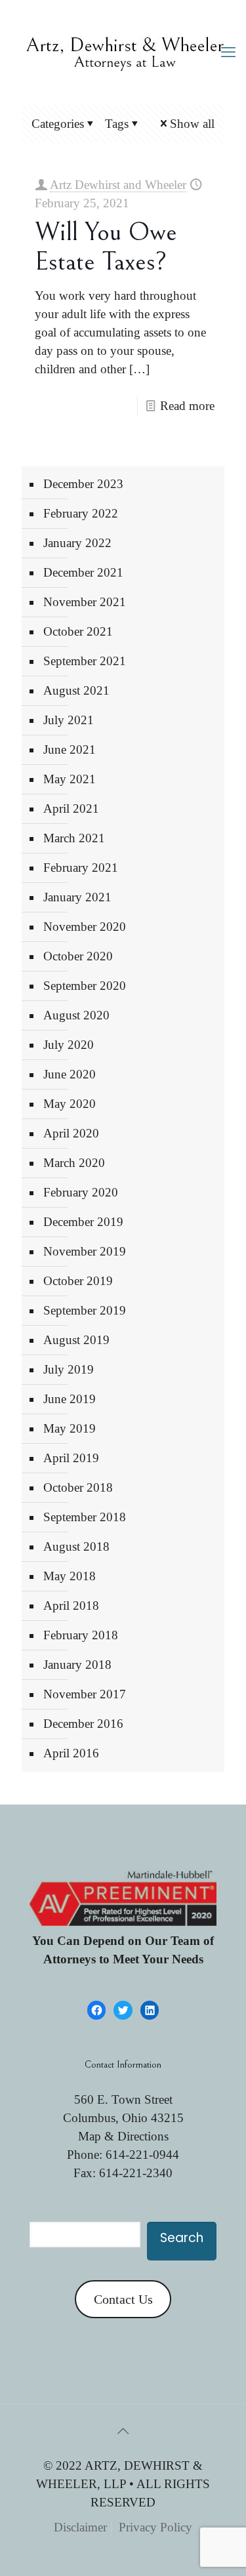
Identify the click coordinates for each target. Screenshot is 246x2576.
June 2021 (70, 749)
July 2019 (69, 1369)
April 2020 (71, 1133)
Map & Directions (123, 2136)
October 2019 (78, 1281)
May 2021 (70, 779)
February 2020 (81, 1192)
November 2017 (85, 1694)
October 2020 (78, 956)
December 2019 (83, 1222)
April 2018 (71, 1605)
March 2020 (74, 1163)
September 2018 (85, 1517)
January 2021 (77, 897)
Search (182, 2238)
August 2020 (76, 1015)
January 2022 (77, 543)
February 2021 (81, 868)
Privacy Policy (155, 2527)
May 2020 (70, 1104)
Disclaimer (80, 2527)
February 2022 (81, 513)
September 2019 (85, 1310)
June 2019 (70, 1399)
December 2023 (83, 484)
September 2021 (85, 661)
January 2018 (77, 1665)
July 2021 (69, 720)
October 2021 (78, 631)
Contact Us (123, 2299)
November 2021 (85, 602)
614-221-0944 (142, 2155)
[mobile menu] (228, 52)
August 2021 (76, 690)
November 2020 (85, 927)
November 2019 (85, 1251)
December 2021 (83, 572)
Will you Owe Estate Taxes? (106, 247)
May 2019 (70, 1428)
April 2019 (71, 1458)
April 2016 (71, 1753)
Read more (187, 406)
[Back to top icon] (123, 2431)
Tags (117, 124)
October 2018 (78, 1487)
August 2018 (76, 1546)
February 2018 (81, 1635)
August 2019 (76, 1340)
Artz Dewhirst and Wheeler (118, 185)
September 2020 (85, 986)
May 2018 (70, 1576)
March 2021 (74, 838)
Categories (58, 124)
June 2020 (70, 1074)
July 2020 (69, 1045)
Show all (192, 124)
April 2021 (71, 808)
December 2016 (83, 1724)
